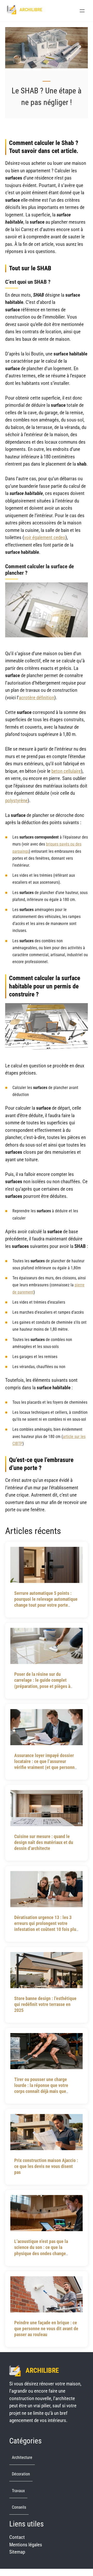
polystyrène (16, 801)
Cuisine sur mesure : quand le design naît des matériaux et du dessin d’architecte (44, 1842)
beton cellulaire (66, 771)
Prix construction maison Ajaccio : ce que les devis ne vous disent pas (46, 2166)
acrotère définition (37, 698)
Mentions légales (26, 2545)
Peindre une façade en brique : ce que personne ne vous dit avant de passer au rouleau (46, 2329)
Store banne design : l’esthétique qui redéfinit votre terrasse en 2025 (45, 2004)
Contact (17, 2537)
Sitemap (17, 2552)
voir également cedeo (45, 537)
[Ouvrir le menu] (82, 11)
